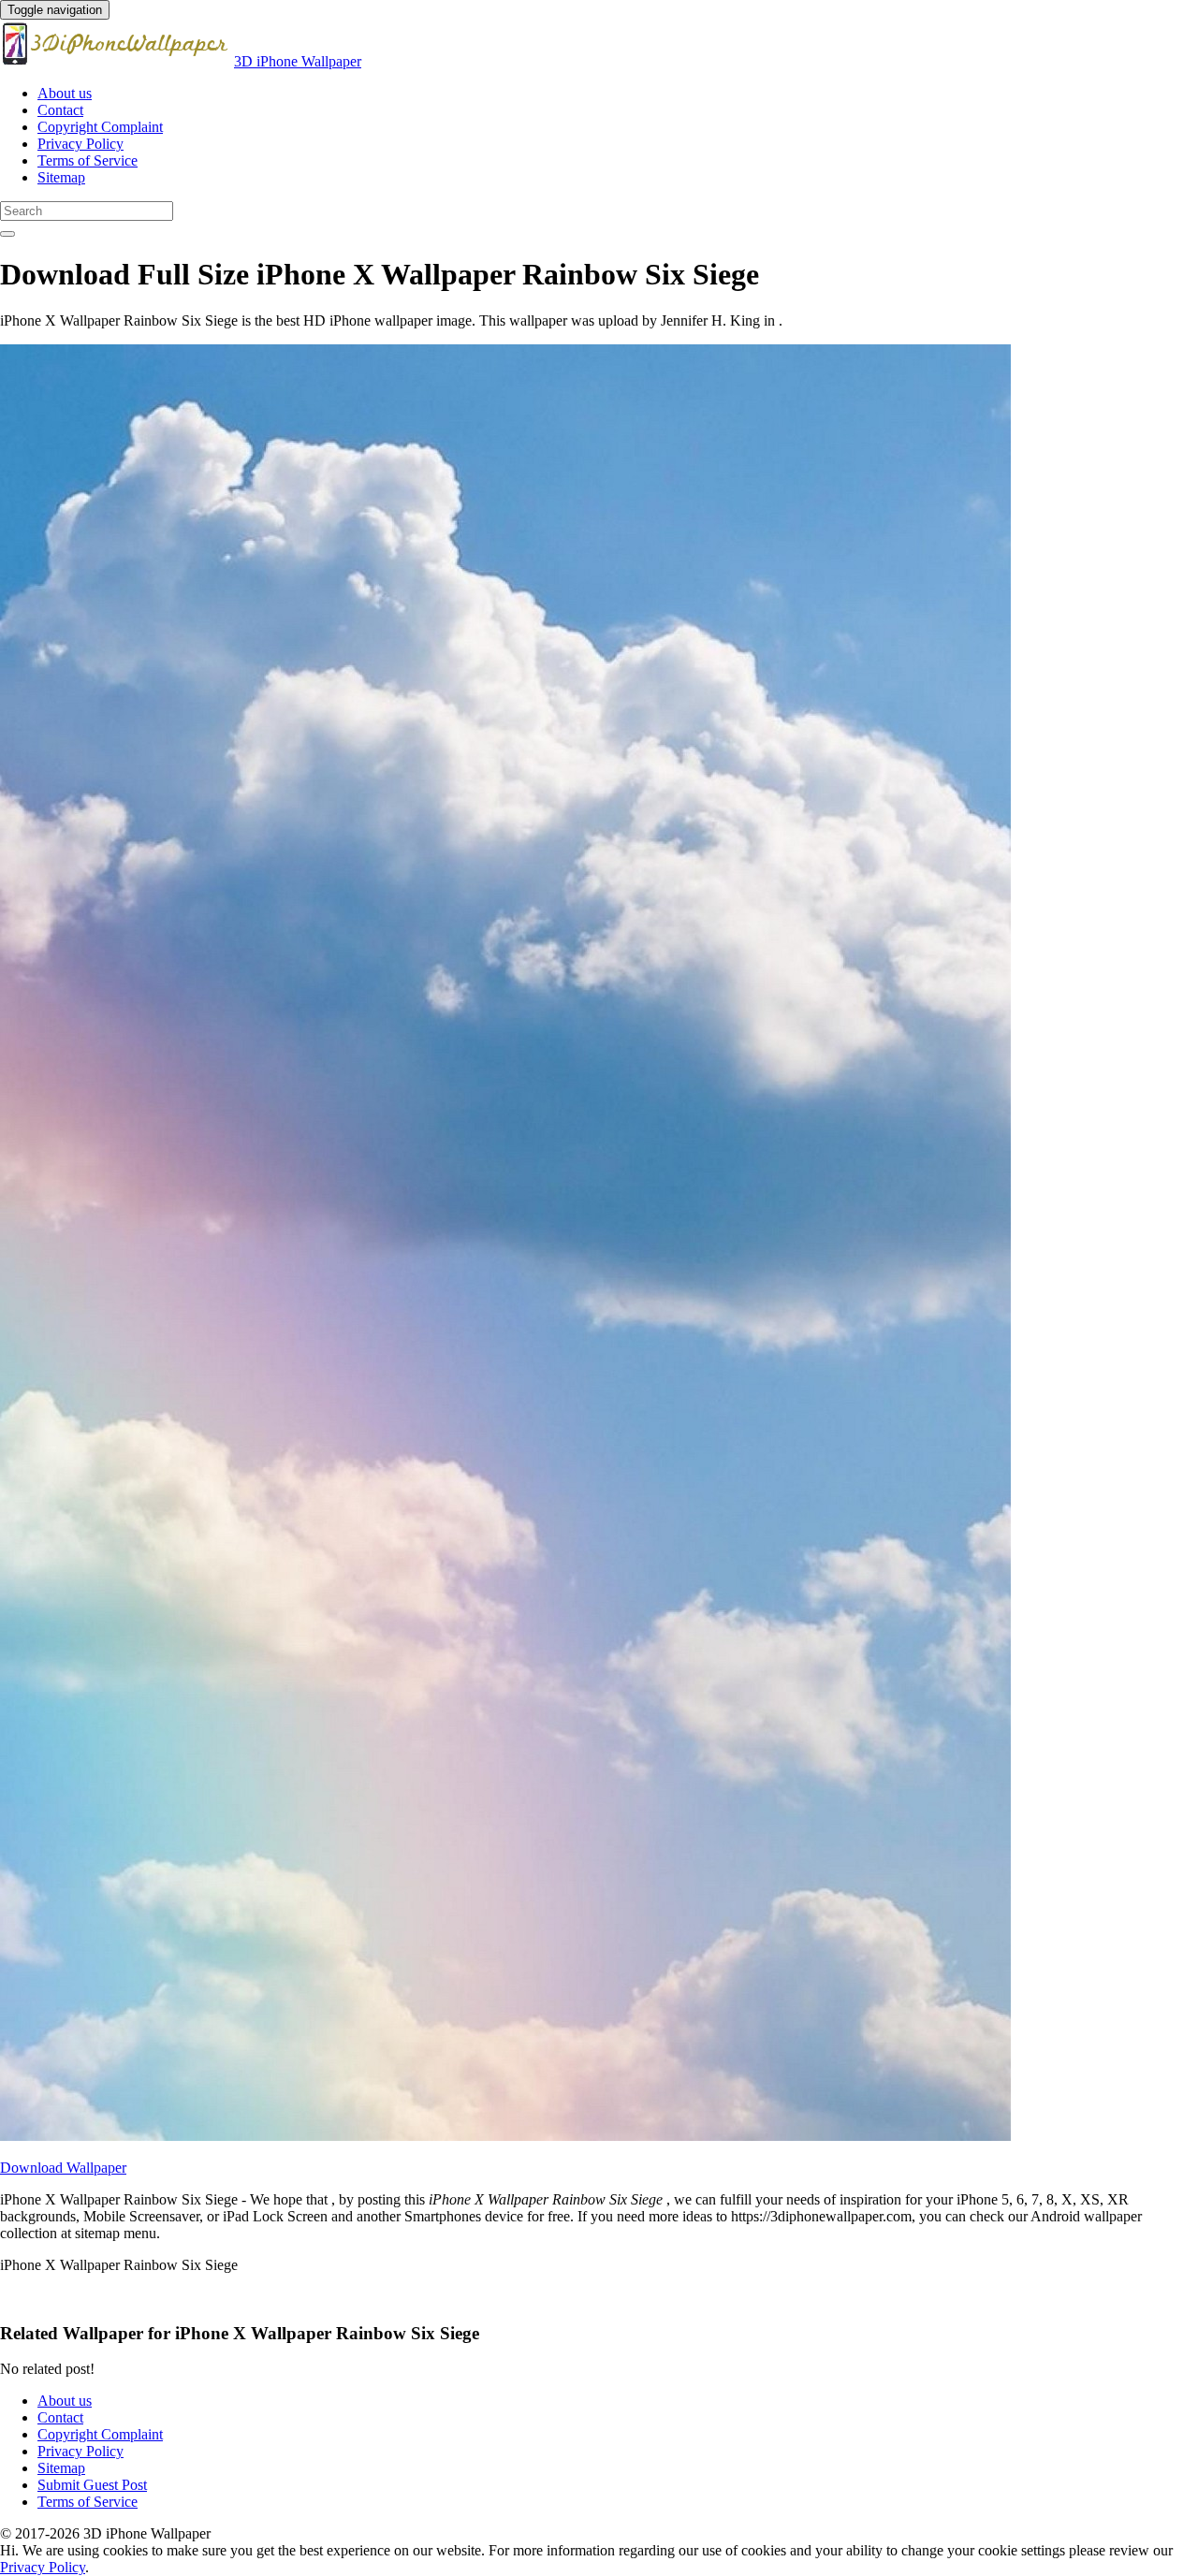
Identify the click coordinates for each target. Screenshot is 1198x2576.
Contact (60, 110)
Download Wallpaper (63, 2168)
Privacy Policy (80, 144)
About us (65, 93)
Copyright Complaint (100, 127)
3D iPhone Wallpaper (298, 61)
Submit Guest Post (92, 2485)
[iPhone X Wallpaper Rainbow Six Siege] (505, 2136)
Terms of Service (88, 160)
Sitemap (61, 177)
